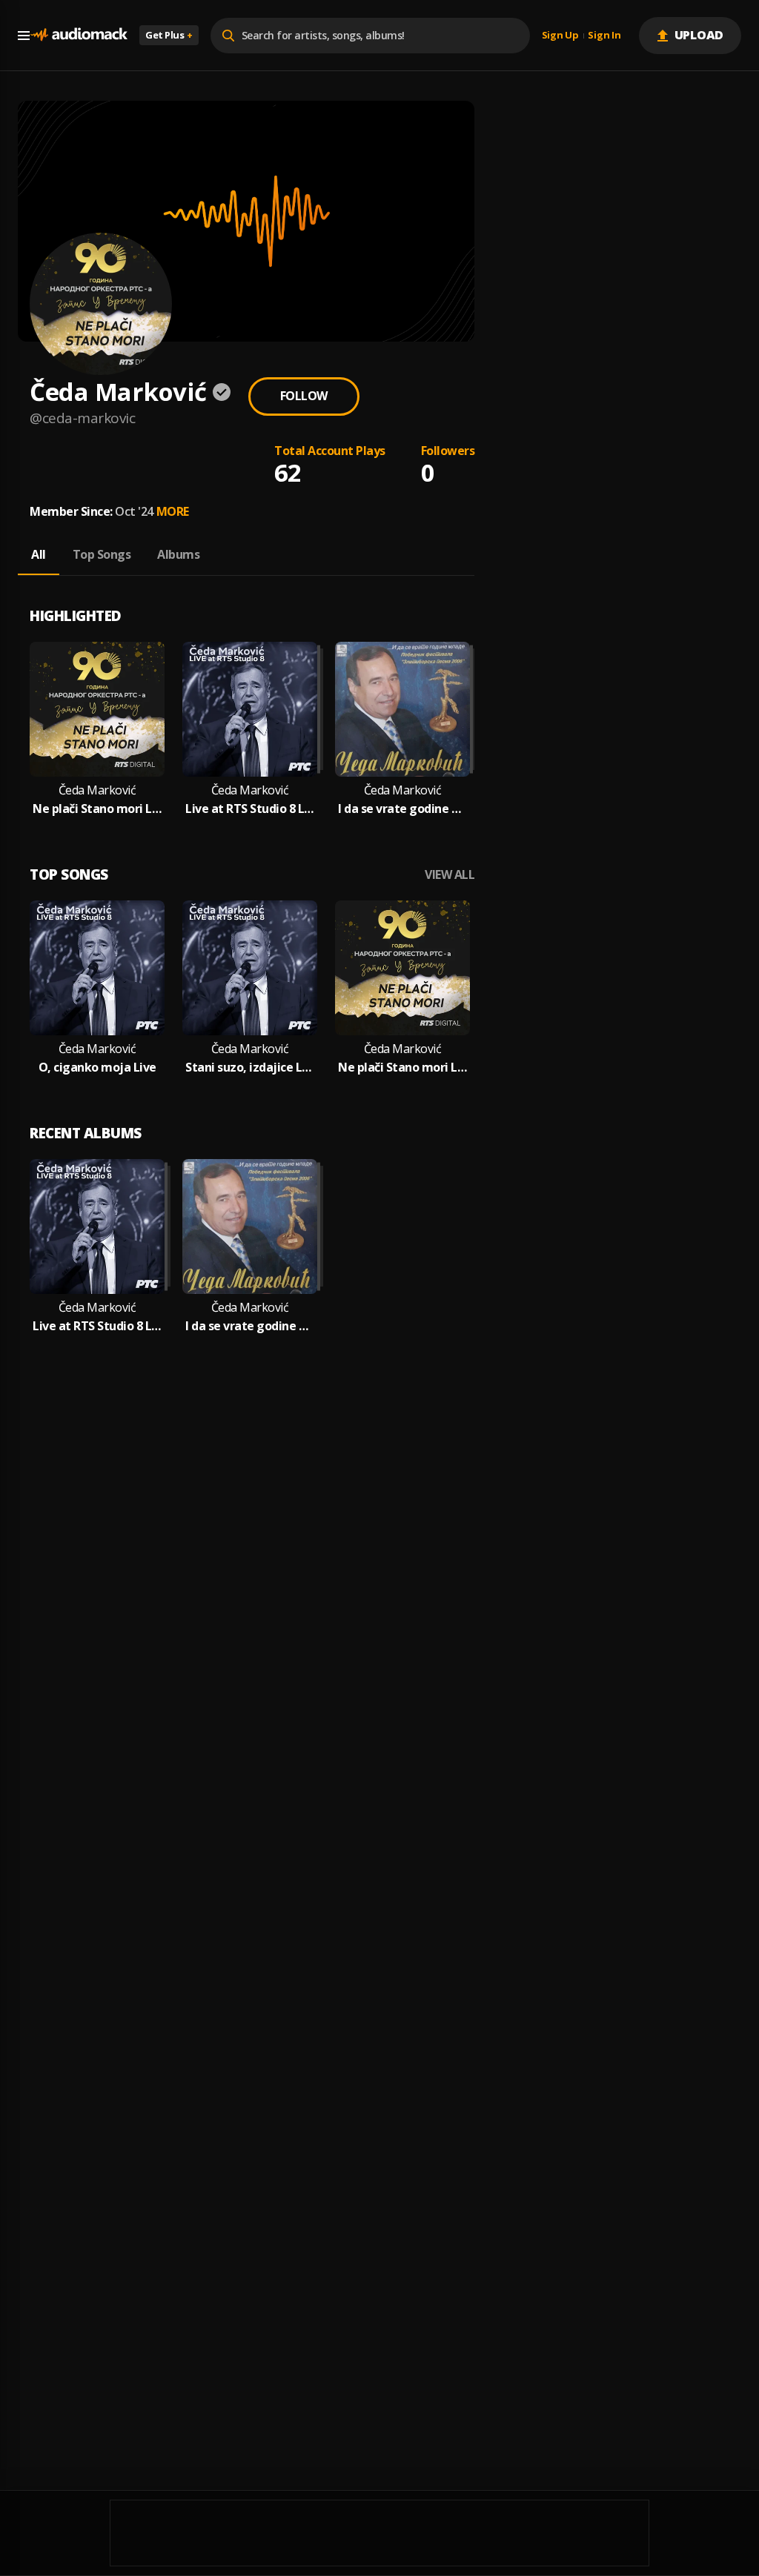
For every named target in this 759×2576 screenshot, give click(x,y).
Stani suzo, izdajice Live (250, 1068)
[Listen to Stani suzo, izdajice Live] (250, 968)
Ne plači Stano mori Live (97, 809)
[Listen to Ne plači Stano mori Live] (97, 709)
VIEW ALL (450, 875)
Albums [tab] (178, 554)
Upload (699, 35)
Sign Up (560, 36)
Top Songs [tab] (102, 554)
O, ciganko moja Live (97, 1068)
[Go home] (79, 35)
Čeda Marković (97, 790)
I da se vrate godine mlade (402, 809)
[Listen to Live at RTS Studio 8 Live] (250, 709)
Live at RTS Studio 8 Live (250, 809)
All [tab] (39, 554)
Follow (304, 396)
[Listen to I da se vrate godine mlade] (402, 709)
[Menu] (24, 36)
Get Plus (169, 35)
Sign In (604, 36)
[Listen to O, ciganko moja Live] (97, 968)
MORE (173, 511)
